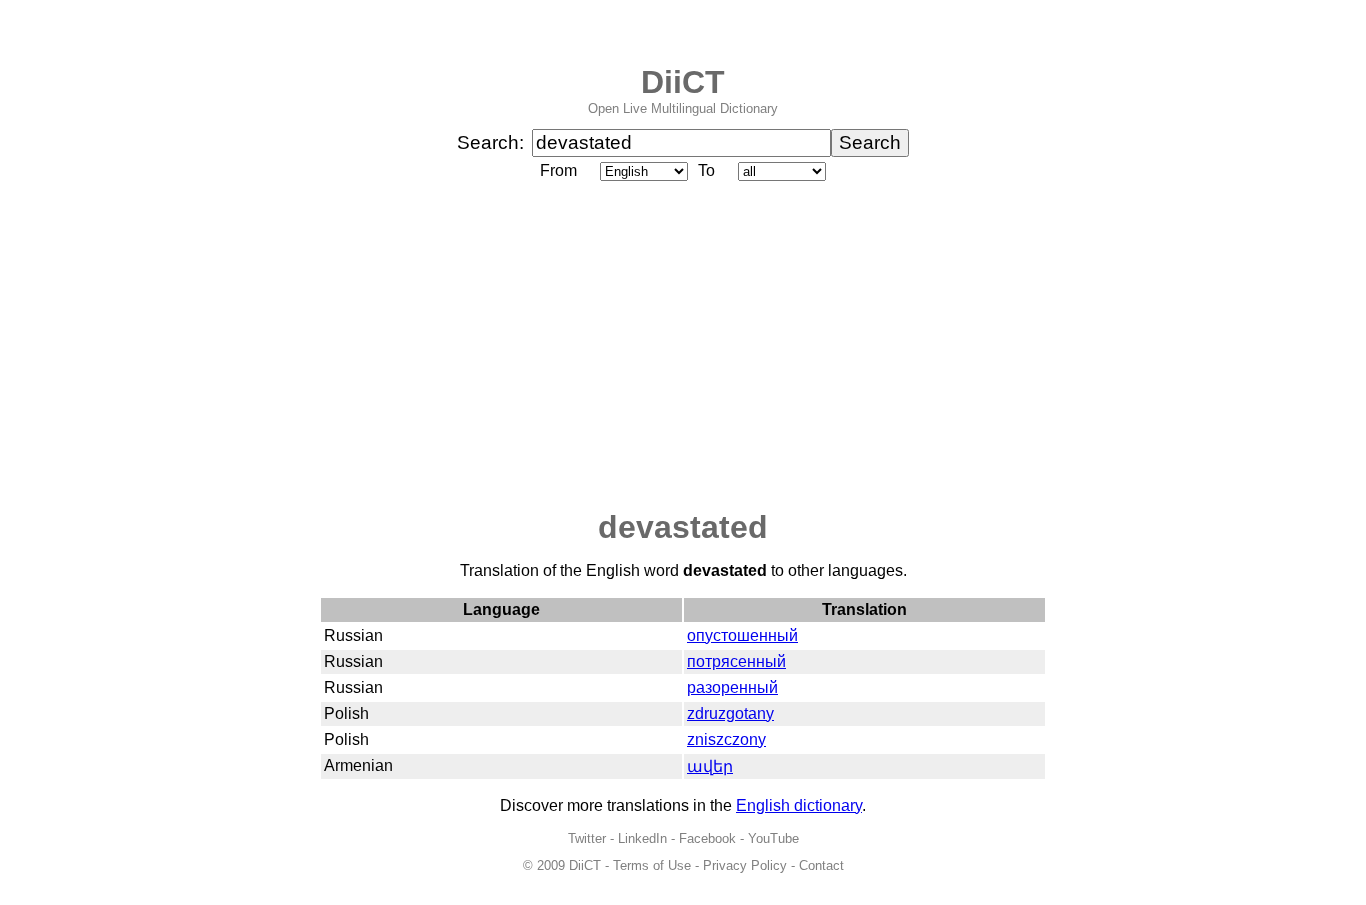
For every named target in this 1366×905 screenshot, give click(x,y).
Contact (821, 865)
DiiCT (683, 82)
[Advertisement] (683, 347)
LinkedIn (642, 838)
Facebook (707, 838)
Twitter (587, 838)
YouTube (773, 838)
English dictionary (799, 805)
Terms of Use (652, 865)
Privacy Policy (745, 865)
